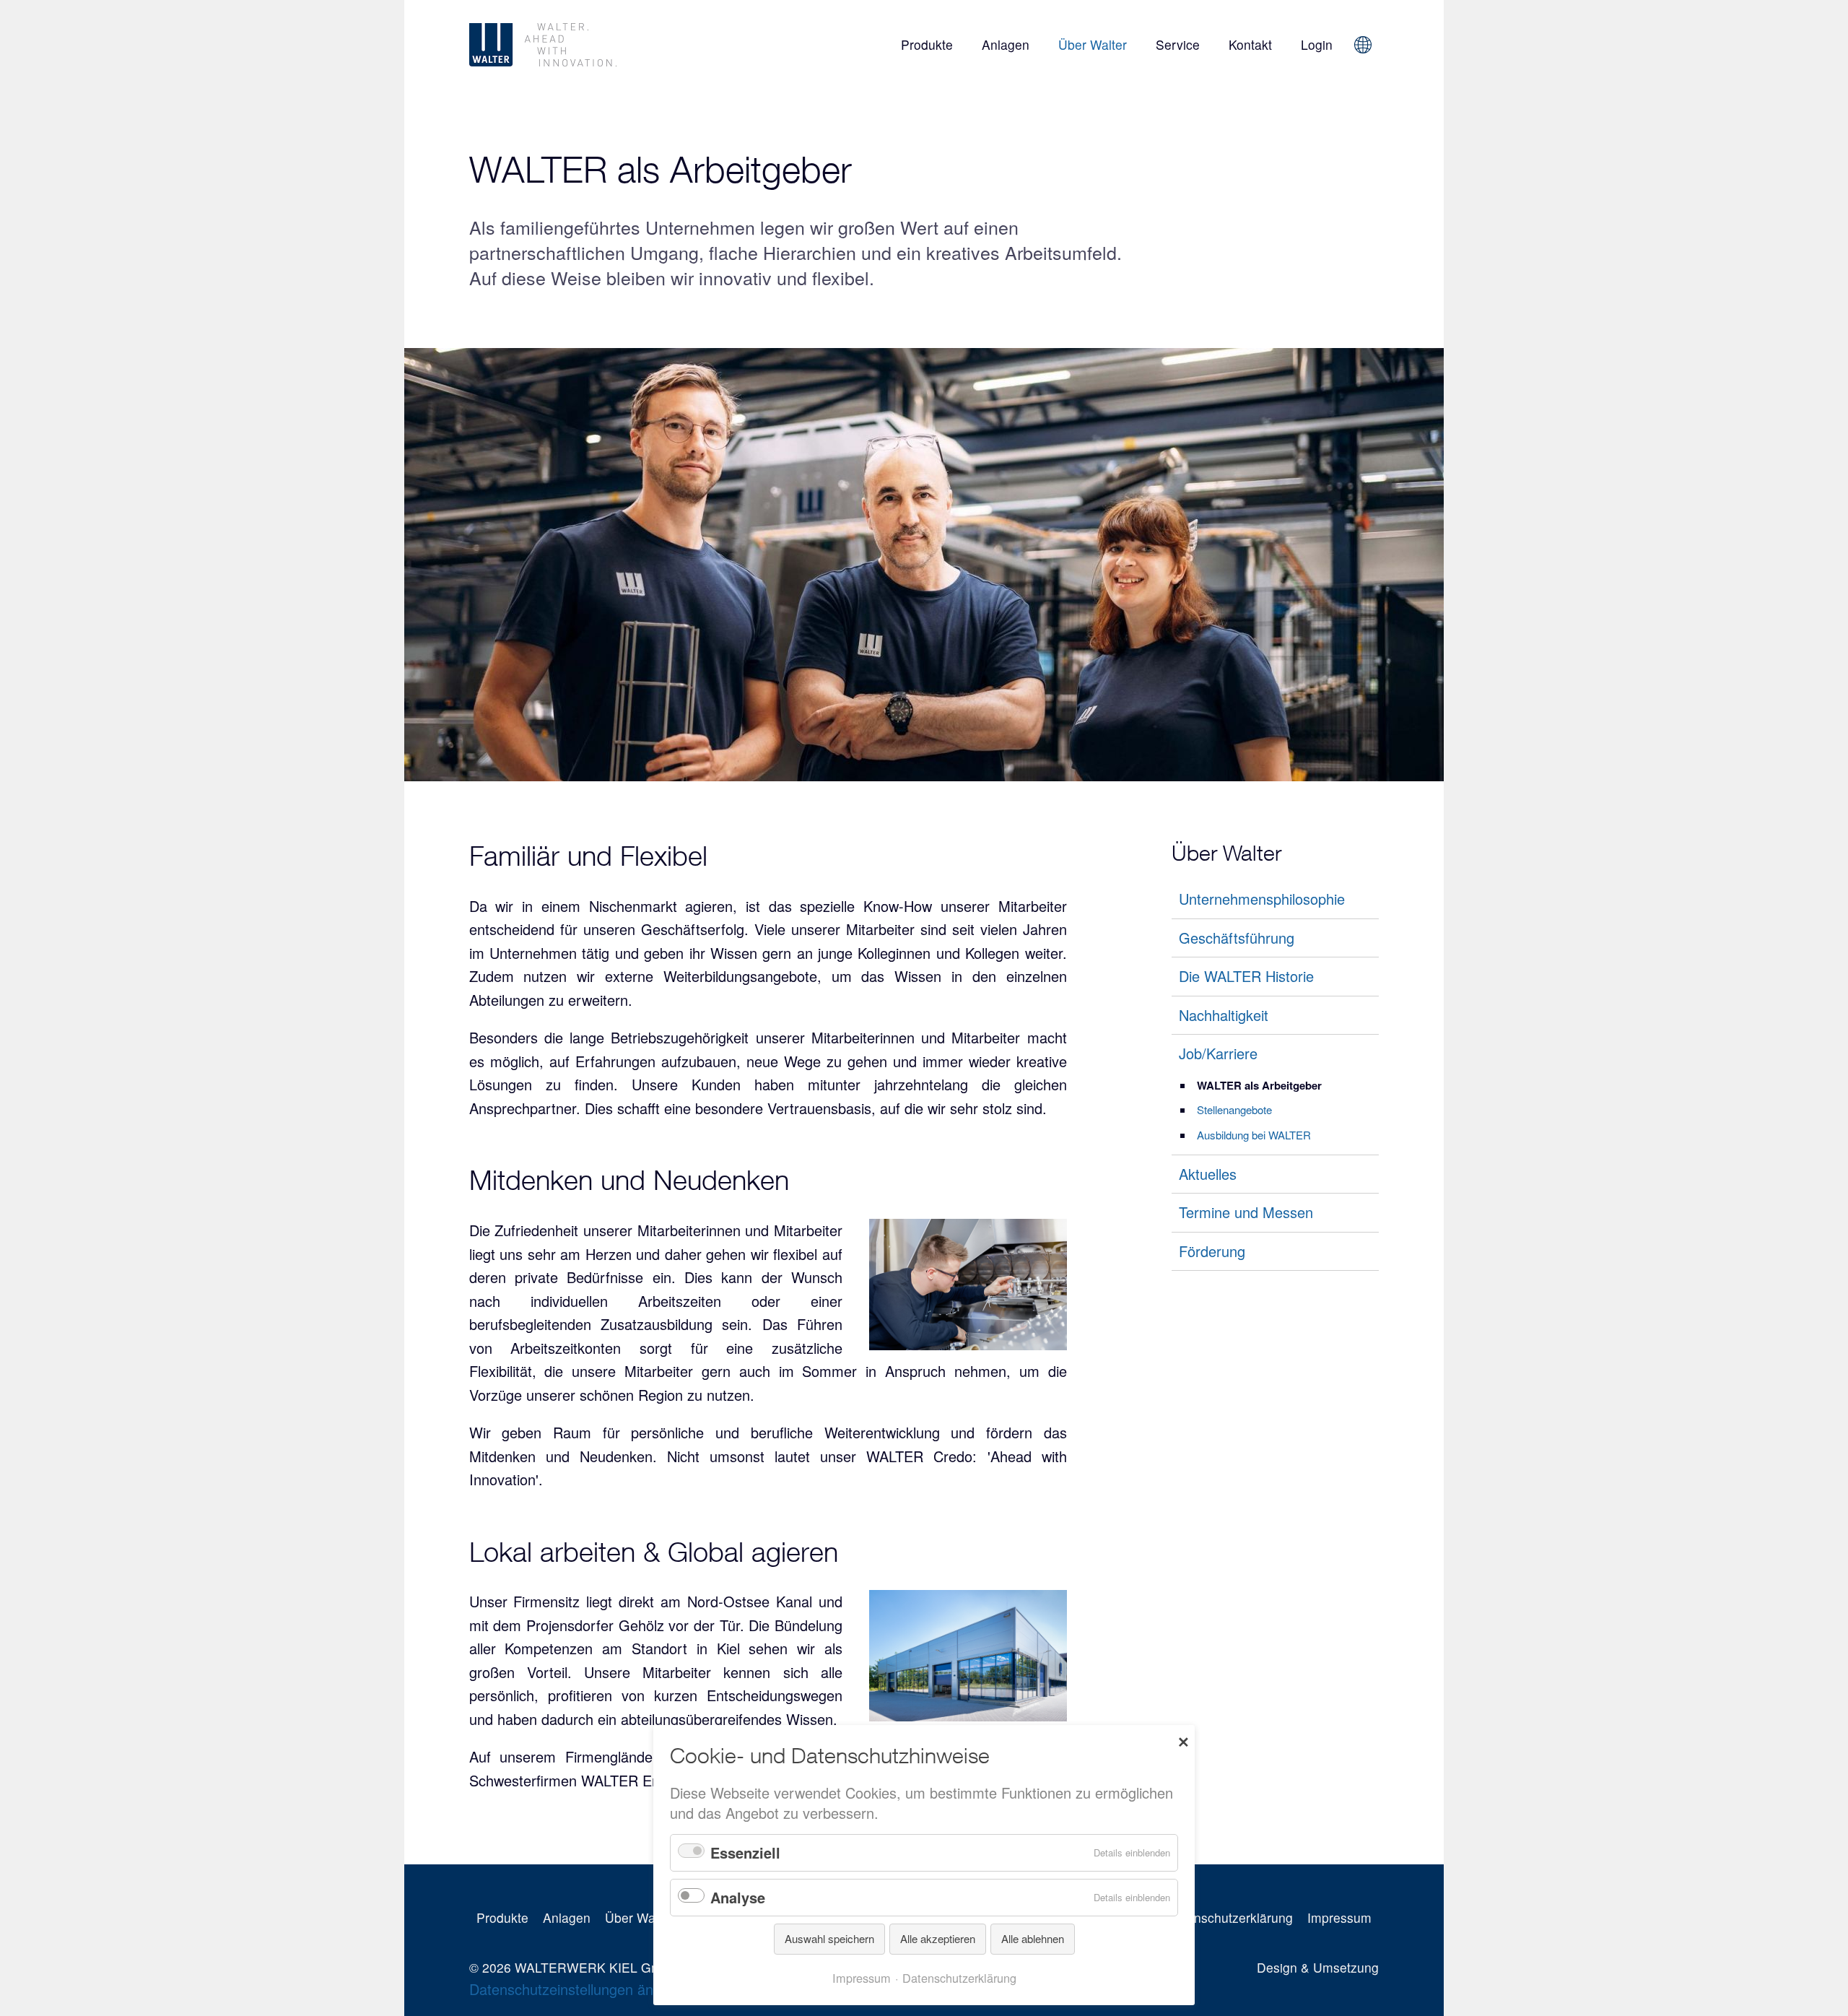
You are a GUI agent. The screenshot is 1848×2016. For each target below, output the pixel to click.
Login (1317, 44)
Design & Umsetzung (1318, 1967)
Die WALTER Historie (1246, 976)
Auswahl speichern (829, 1938)
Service (1178, 44)
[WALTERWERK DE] (610, 45)
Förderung (1212, 1251)
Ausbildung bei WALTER (1254, 1135)
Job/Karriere (1218, 1053)
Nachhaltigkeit (1224, 1015)
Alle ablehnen (1033, 1938)
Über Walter (1093, 44)
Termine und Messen (1246, 1212)
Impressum (1339, 1917)
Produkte (927, 44)
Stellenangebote (1234, 1109)
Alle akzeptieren (938, 1938)
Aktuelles (1208, 1174)
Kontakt (1250, 44)
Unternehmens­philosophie (1262, 899)
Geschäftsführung (1237, 938)
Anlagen (1006, 44)
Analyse (738, 1897)
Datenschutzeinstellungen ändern (576, 1989)
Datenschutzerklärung (1230, 1917)
